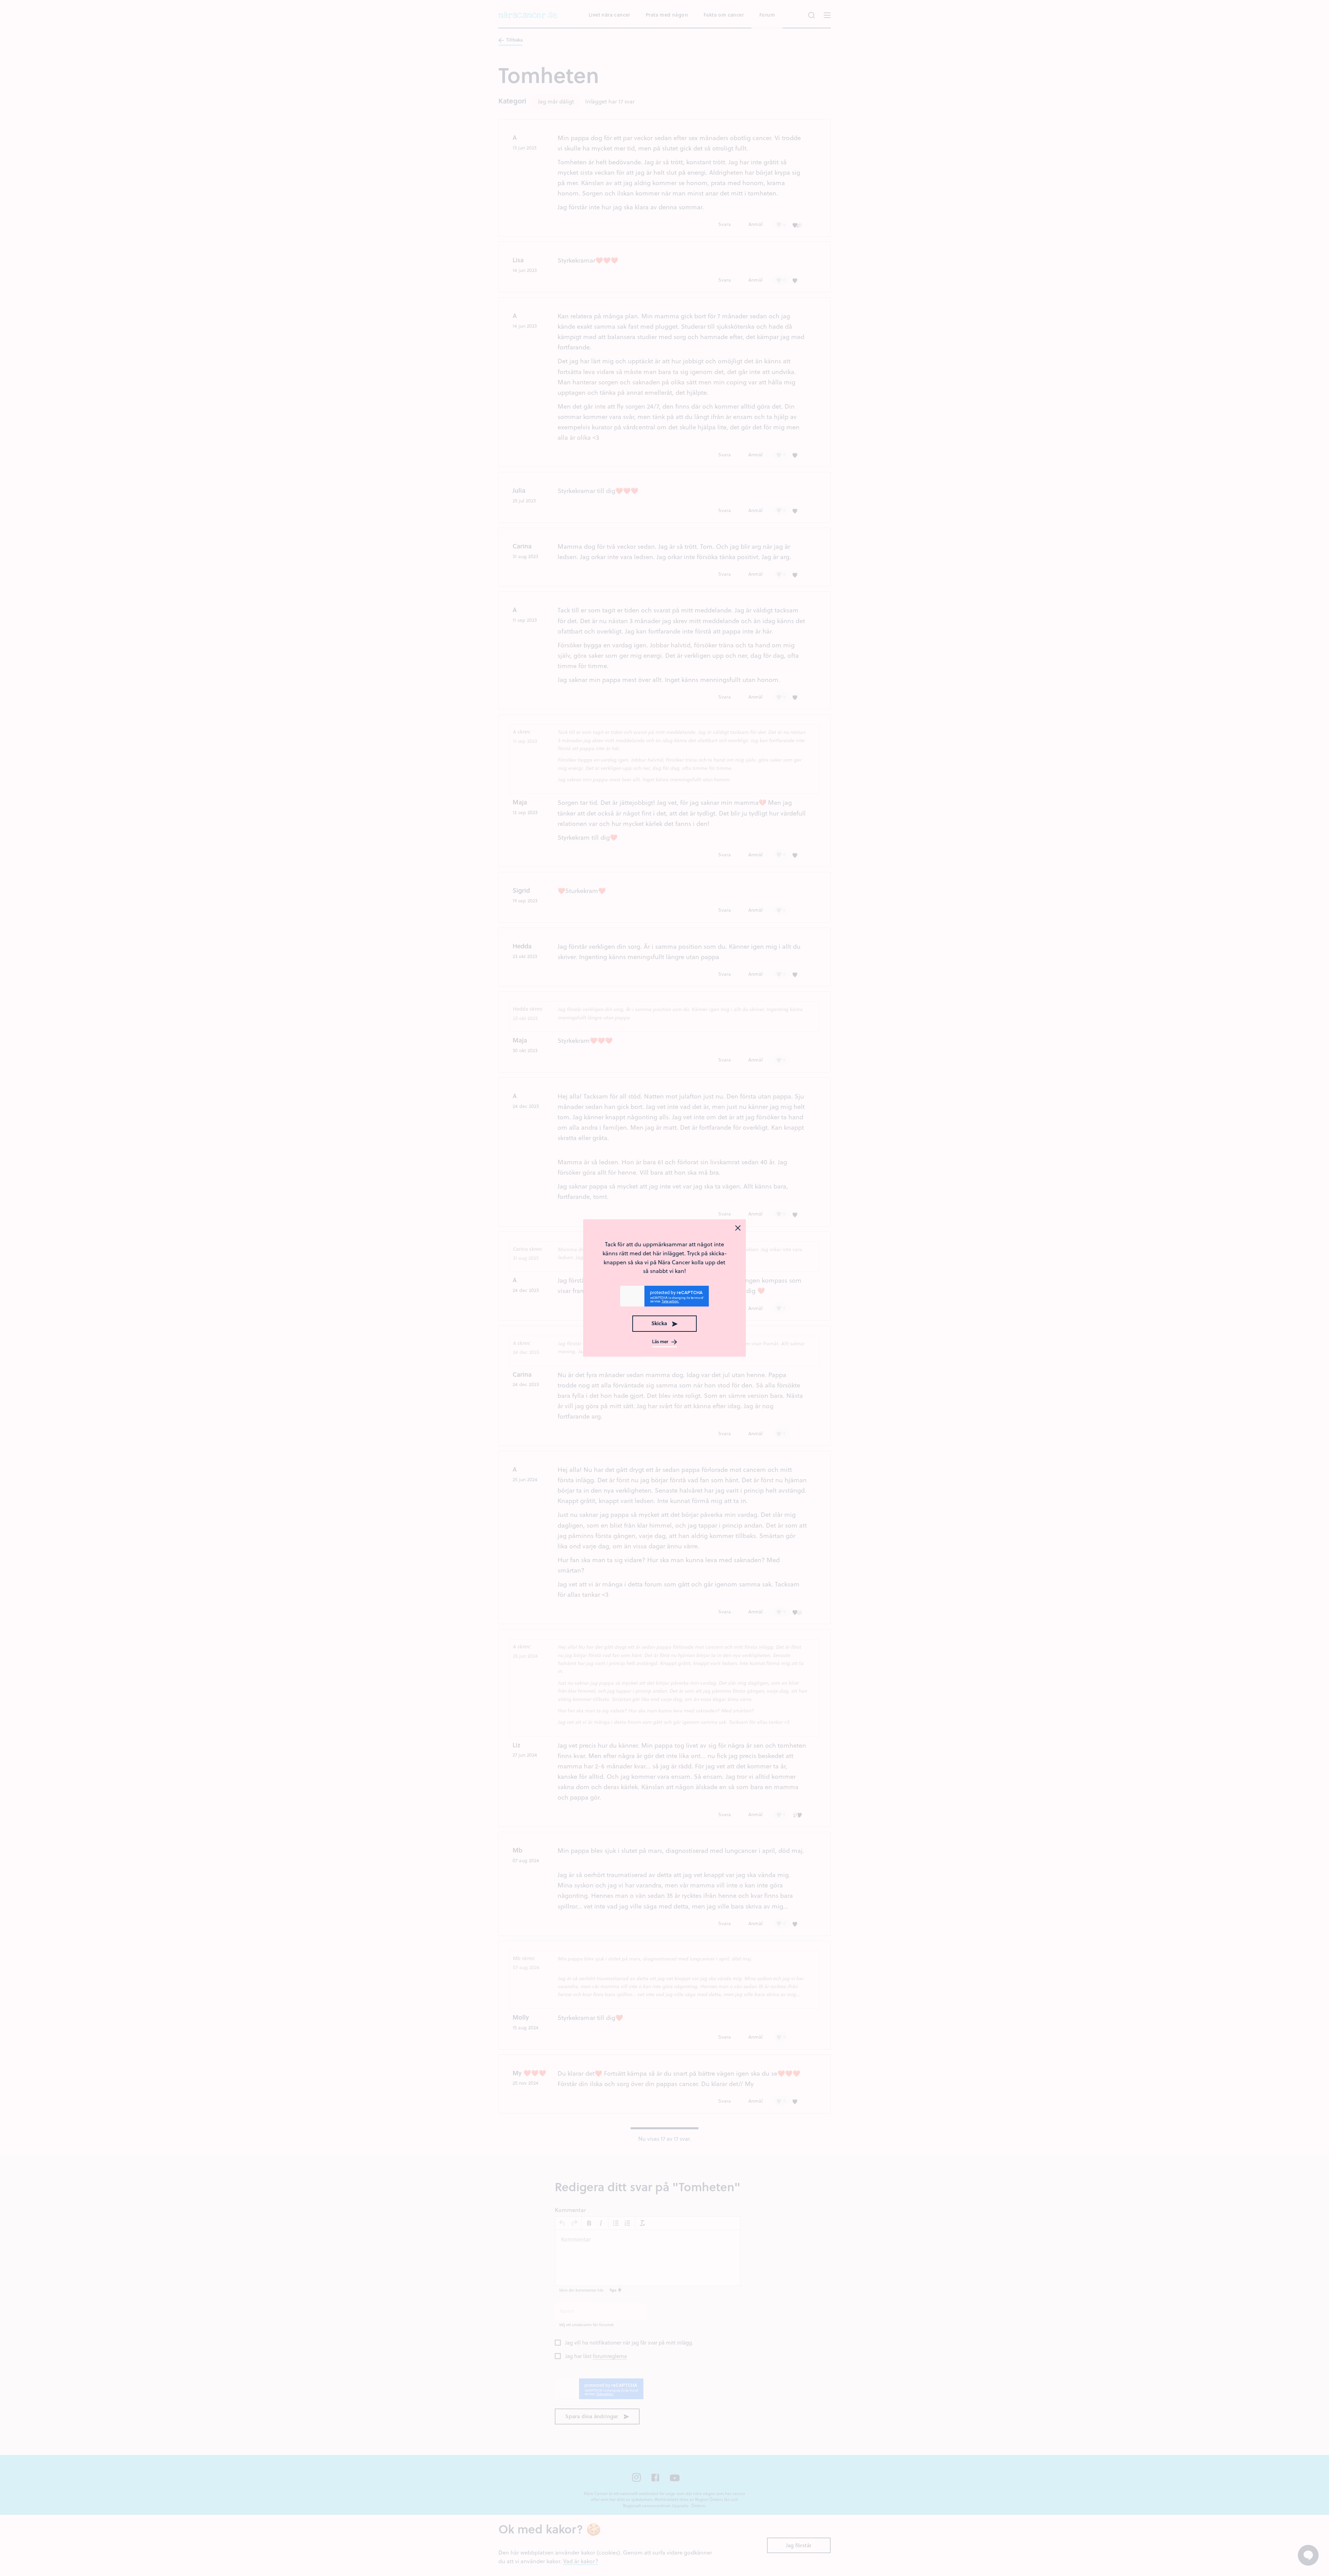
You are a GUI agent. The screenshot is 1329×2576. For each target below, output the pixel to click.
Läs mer (661, 1342)
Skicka (660, 1323)
